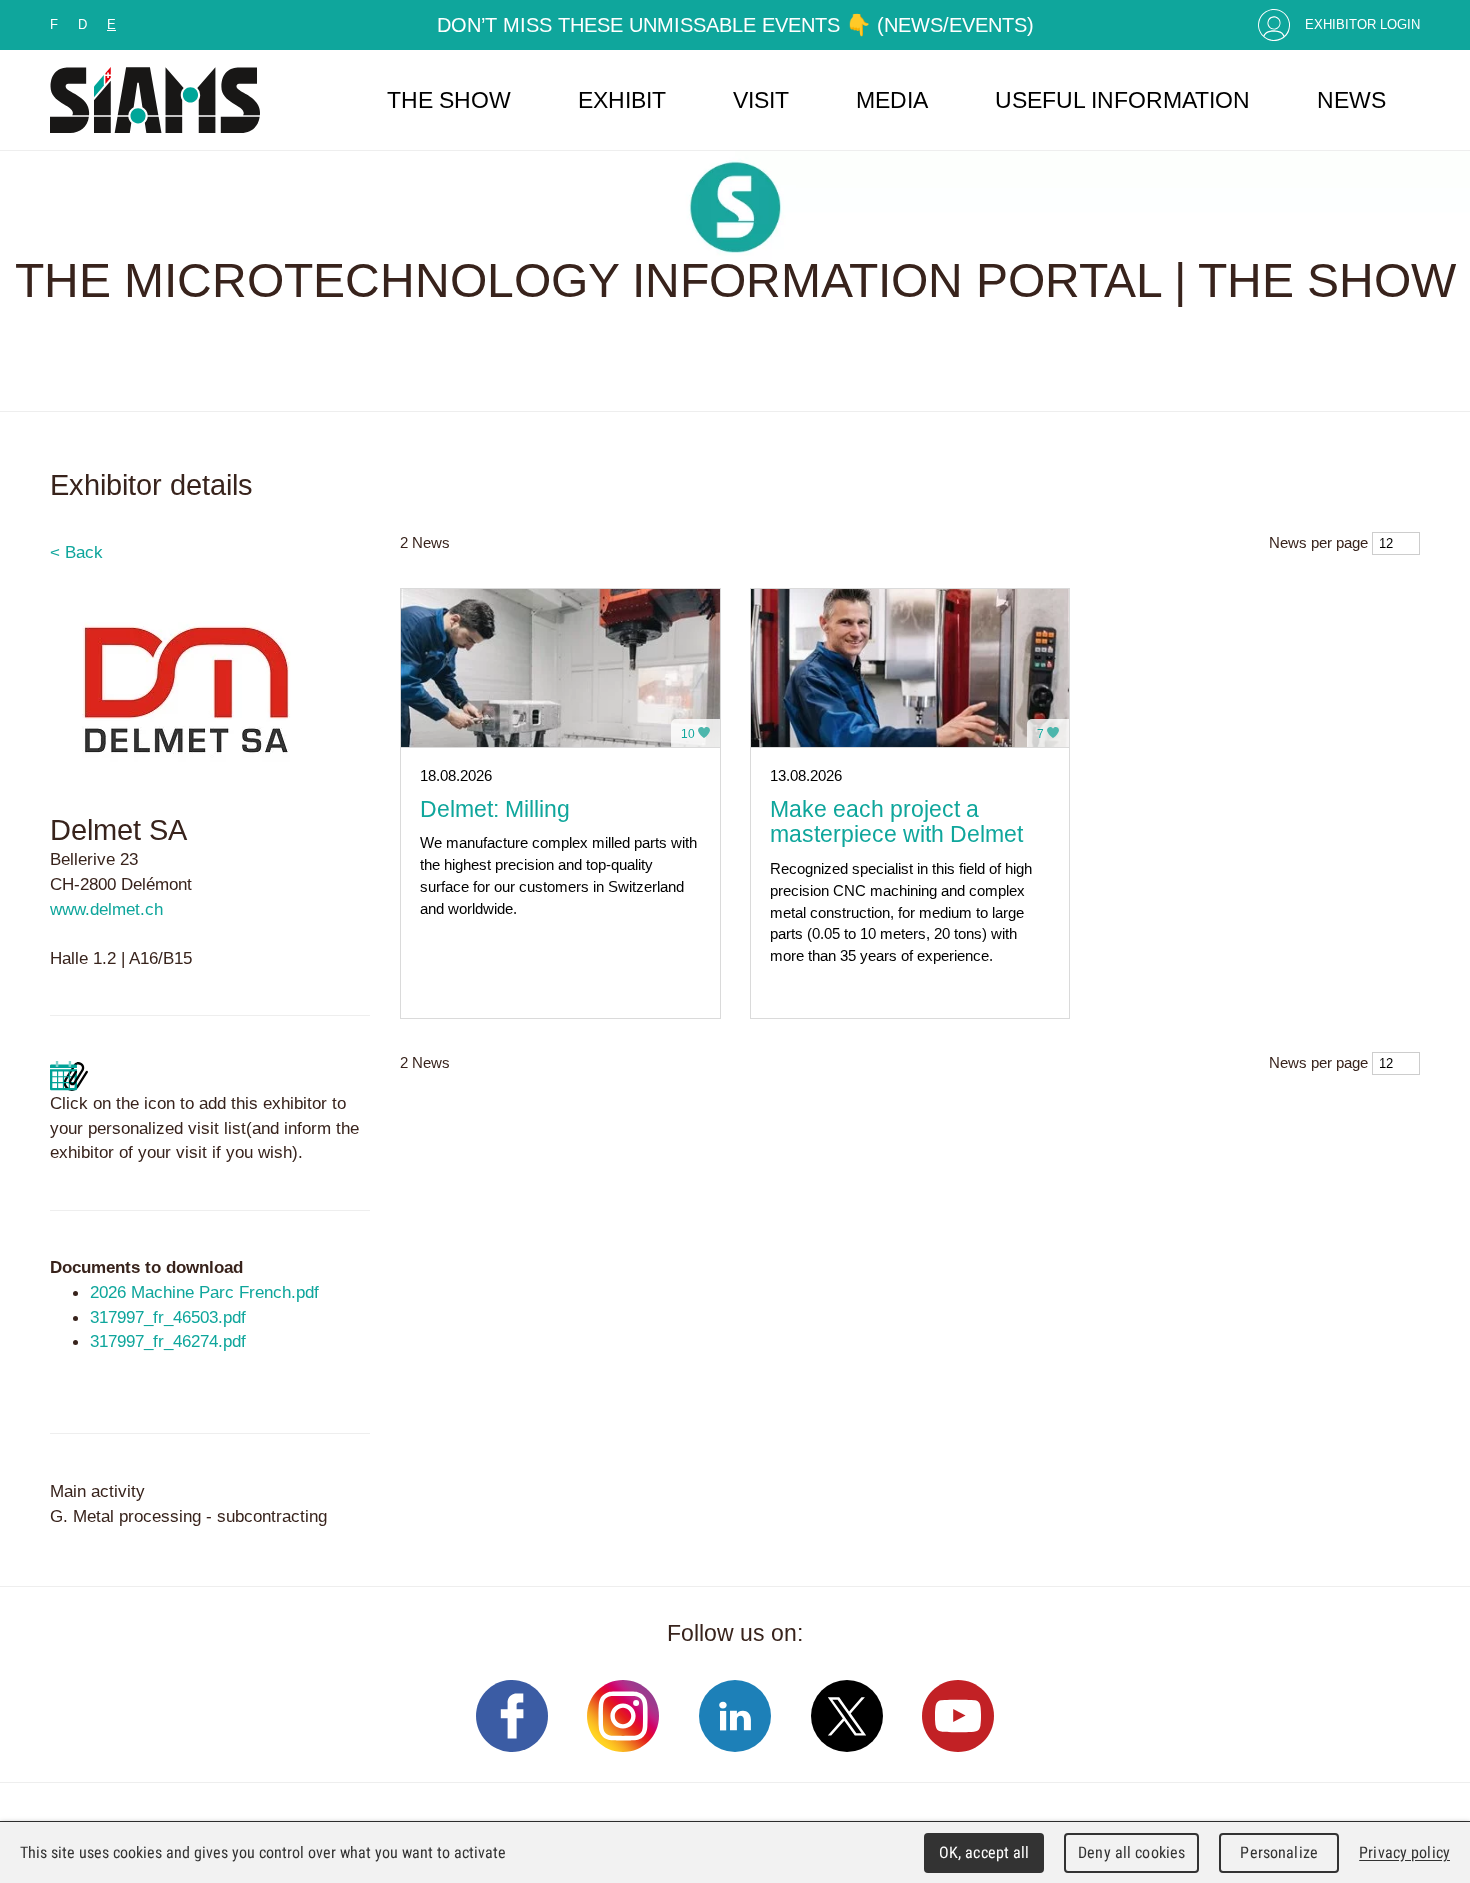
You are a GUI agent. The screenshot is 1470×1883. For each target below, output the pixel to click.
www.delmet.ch (106, 909)
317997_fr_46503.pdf (168, 1317)
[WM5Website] (155, 100)
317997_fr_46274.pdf (168, 1341)
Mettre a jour (69, 1076)
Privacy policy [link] (1404, 1852)
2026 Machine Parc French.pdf (204, 1292)
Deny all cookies (1131, 1852)
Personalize (1278, 1852)
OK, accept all (984, 1852)
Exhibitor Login (1362, 24)
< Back (76, 552)
